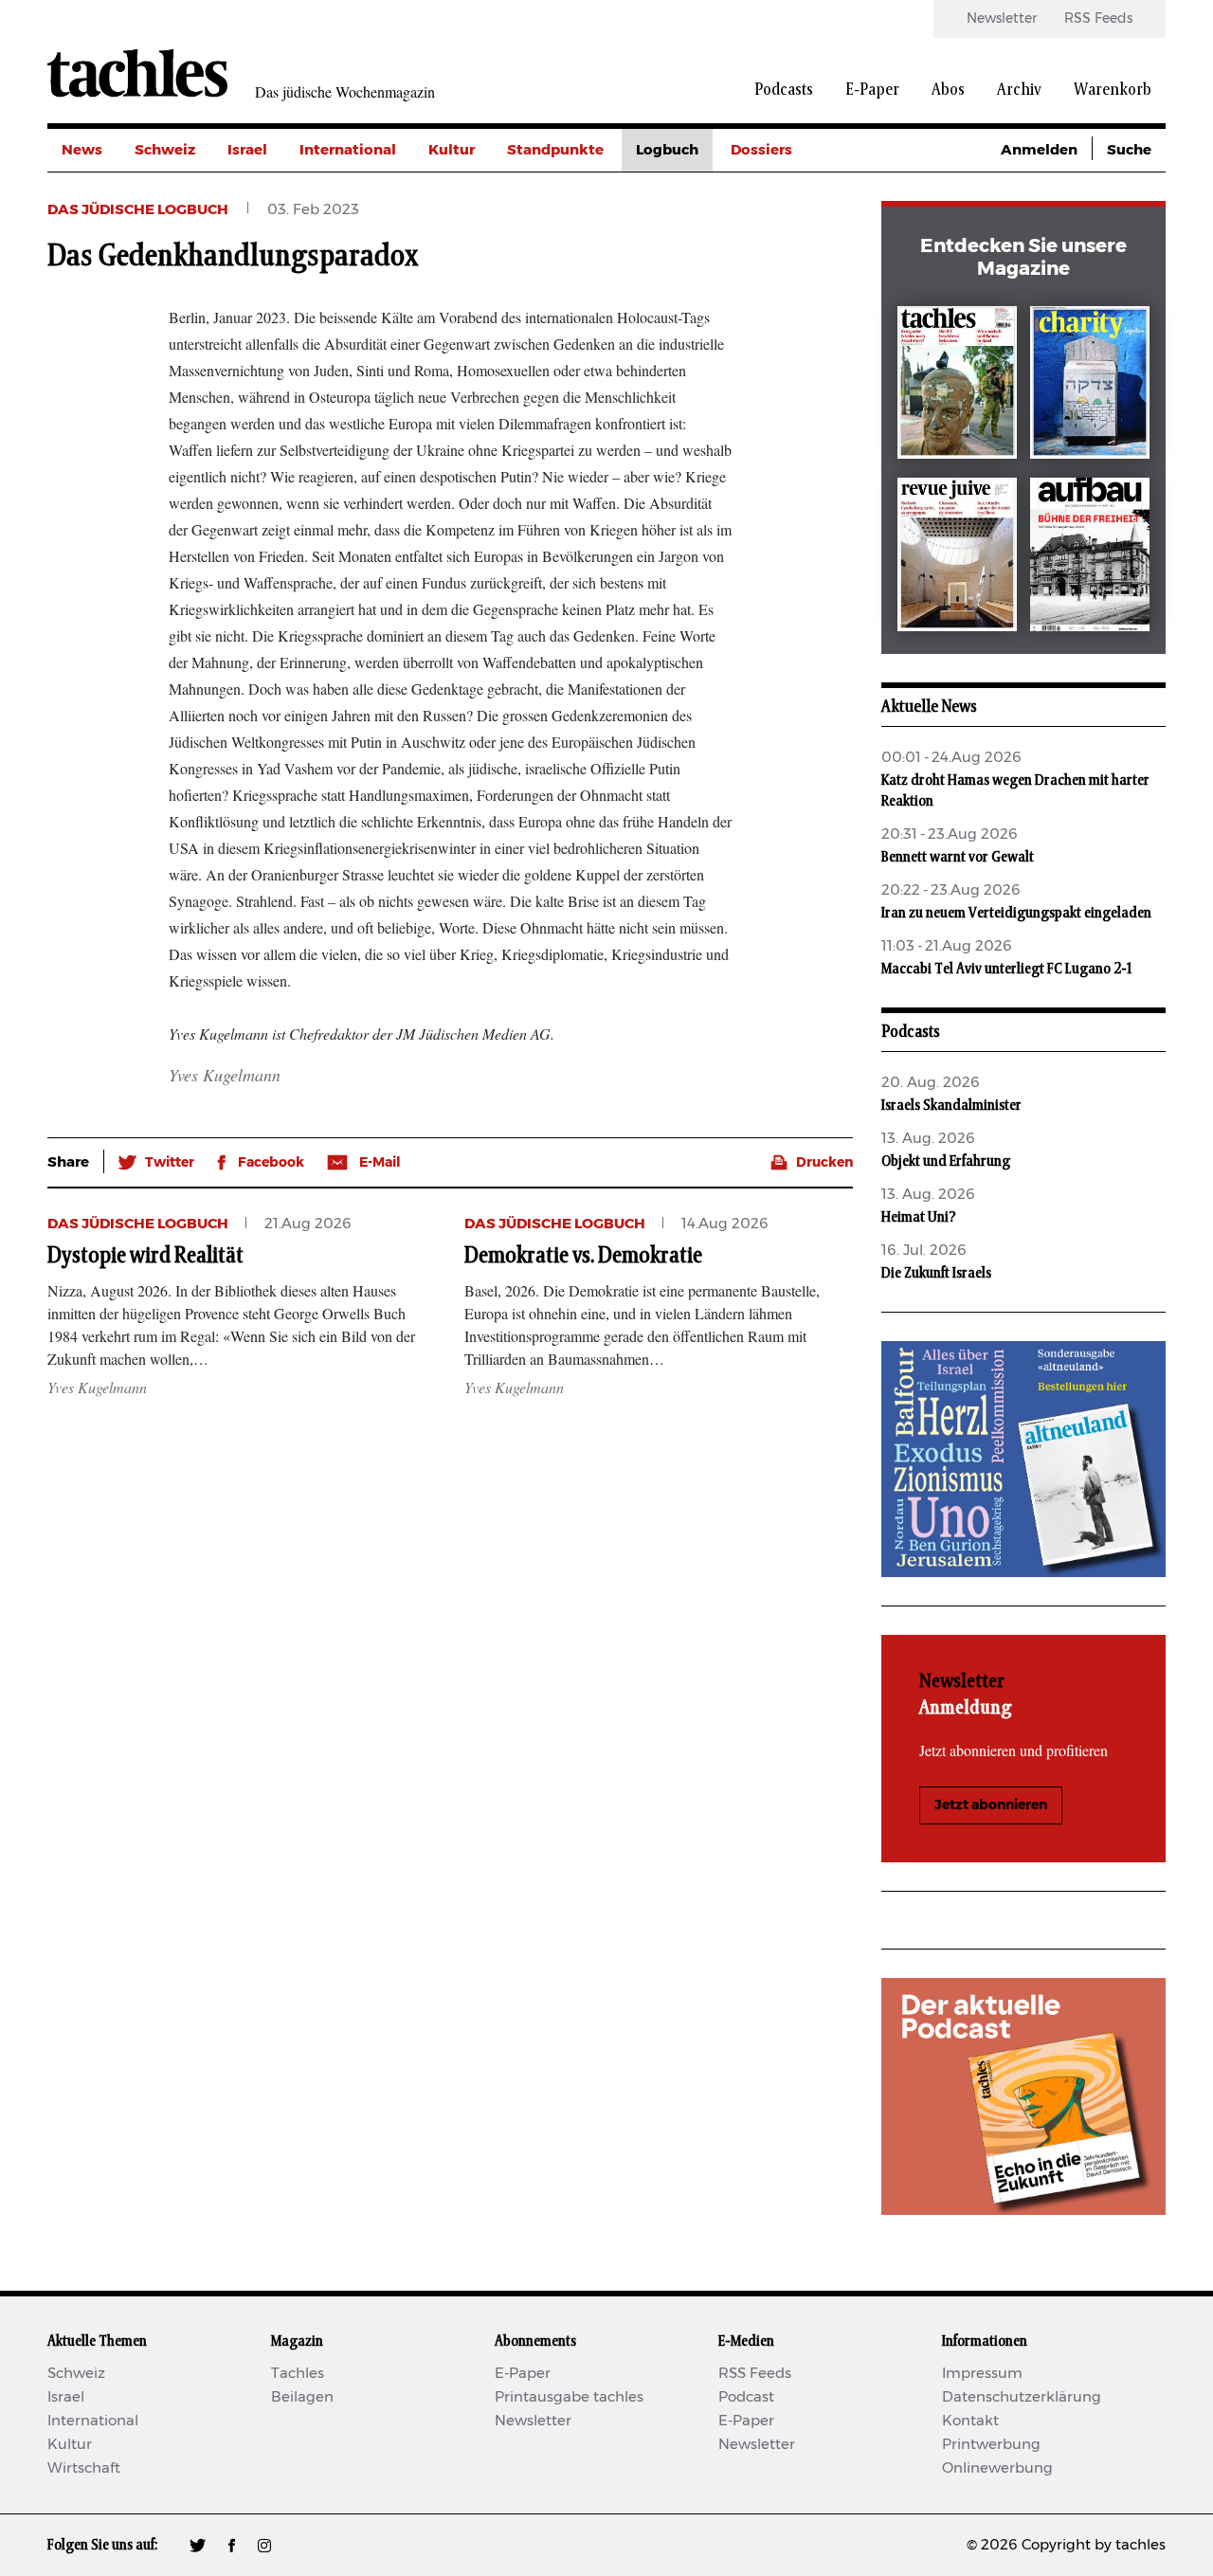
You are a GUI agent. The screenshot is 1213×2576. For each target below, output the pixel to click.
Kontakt (970, 2421)
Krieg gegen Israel (796, 193)
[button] (156, 1163)
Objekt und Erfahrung (946, 1161)
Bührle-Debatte (787, 236)
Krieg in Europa (786, 278)
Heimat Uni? (919, 1217)
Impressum (982, 2374)
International (348, 150)
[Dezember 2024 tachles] (957, 386)
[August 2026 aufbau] (1090, 558)
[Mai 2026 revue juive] (957, 558)
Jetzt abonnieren (991, 1805)
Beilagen (302, 2397)
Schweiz (165, 150)
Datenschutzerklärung (1022, 2397)
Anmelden (1039, 150)
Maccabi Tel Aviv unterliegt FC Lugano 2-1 (1006, 969)
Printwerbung (991, 2445)
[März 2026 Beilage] (1090, 386)
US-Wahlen (771, 321)
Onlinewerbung (997, 2468)
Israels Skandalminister (951, 1105)
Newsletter (1002, 19)
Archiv (1019, 90)
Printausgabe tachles (569, 2397)
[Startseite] (137, 73)
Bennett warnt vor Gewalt (959, 857)
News (82, 150)
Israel (247, 150)
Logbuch (667, 150)
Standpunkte (555, 150)
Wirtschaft (84, 2468)
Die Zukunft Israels (936, 1273)
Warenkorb (1113, 90)
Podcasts (784, 90)
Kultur (452, 150)
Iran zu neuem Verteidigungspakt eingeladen (1016, 913)
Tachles (298, 2374)
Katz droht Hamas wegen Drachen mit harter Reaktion (1015, 790)
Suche (1129, 150)
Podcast (746, 2397)
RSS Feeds (1098, 19)
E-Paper (872, 90)
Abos (948, 90)
